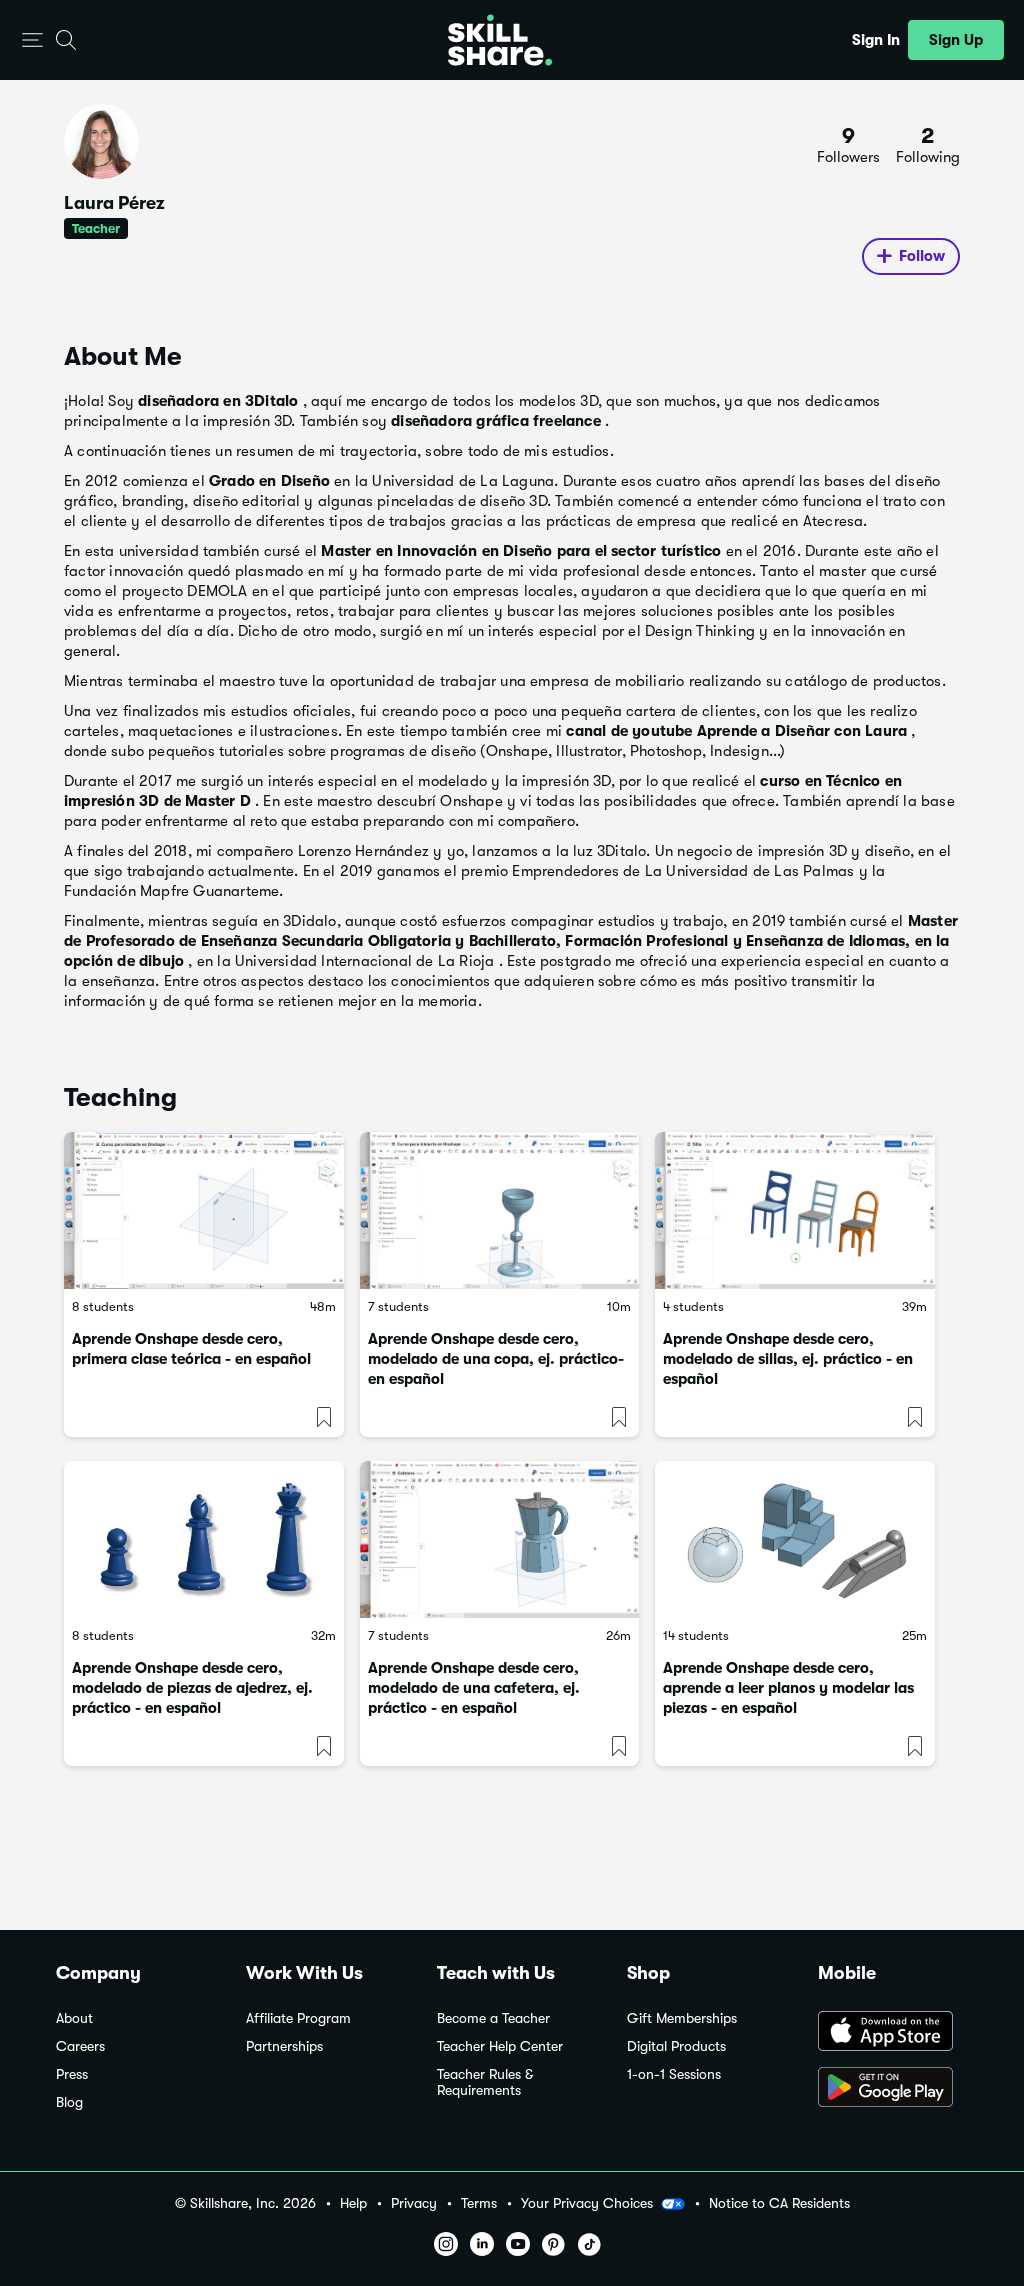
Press (72, 2074)
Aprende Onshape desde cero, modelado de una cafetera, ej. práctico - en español (474, 1688)
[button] (32, 40)
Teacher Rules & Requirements (485, 2082)
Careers (80, 2046)
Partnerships (284, 2046)
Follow (922, 256)
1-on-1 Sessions (674, 2074)
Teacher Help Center (500, 2046)
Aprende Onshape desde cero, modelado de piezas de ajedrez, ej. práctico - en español (192, 1688)
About (74, 2018)
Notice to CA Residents (779, 2203)
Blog (69, 2102)
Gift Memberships (682, 2018)
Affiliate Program (298, 2018)
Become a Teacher (493, 2018)
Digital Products (676, 2046)
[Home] (500, 40)
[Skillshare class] (204, 1210)
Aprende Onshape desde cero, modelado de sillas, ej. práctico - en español (788, 1359)
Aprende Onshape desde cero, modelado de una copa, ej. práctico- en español (496, 1359)
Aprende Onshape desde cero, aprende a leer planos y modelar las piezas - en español (788, 1688)
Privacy (414, 2203)
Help (353, 2203)
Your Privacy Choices (587, 2203)
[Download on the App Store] (893, 2033)
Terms (479, 2203)
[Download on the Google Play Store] (893, 2089)
